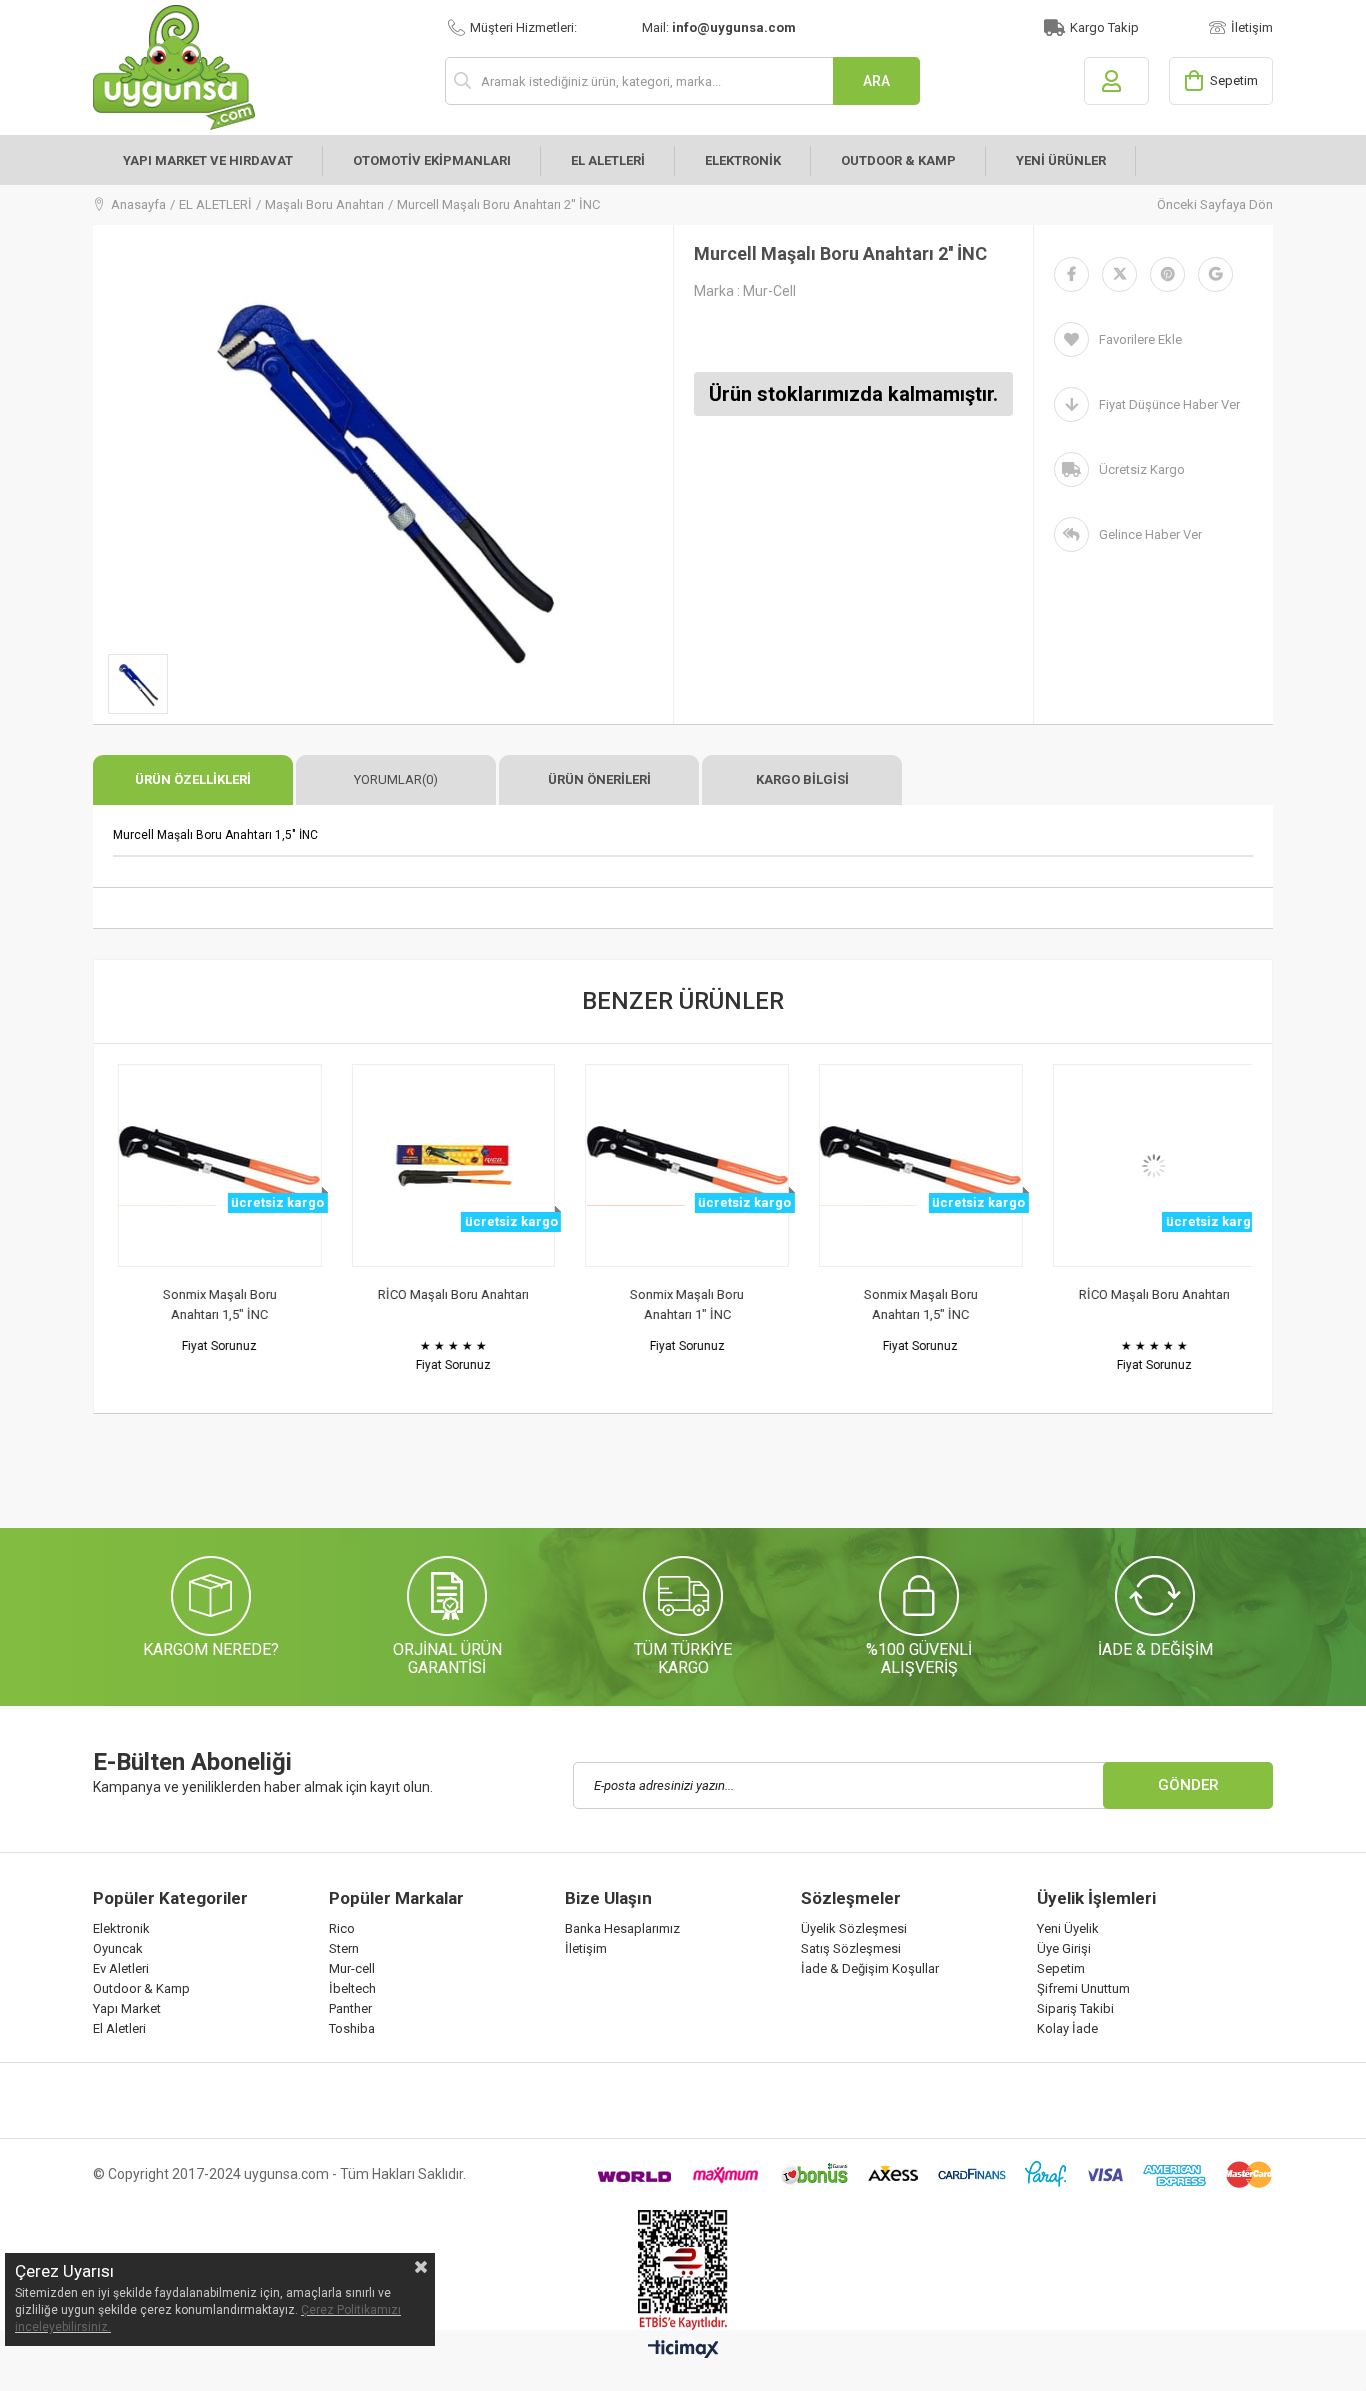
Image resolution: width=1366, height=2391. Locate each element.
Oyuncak (118, 1948)
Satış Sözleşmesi (851, 1948)
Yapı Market (127, 2008)
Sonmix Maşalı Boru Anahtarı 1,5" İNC (216, 1304)
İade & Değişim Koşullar (870, 1968)
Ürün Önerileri (599, 779)
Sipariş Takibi (1075, 2008)
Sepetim (1061, 1968)
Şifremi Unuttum (1083, 1988)
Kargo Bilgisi (802, 779)
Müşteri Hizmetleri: (523, 27)
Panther (350, 2008)
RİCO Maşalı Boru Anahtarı (449, 1294)
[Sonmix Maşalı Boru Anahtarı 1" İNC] (683, 1165)
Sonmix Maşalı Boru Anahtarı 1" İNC (683, 1304)
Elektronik (121, 1928)
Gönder (1188, 1785)
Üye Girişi (1064, 1948)
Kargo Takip (1104, 27)
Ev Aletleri (121, 1968)
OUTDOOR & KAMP (898, 160)
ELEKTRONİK (743, 160)
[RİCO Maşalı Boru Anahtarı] (450, 1165)
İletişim (1252, 27)
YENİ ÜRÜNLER (1061, 160)
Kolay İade (1067, 2028)
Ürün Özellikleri (193, 779)
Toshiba (352, 2028)
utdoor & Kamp (146, 1988)
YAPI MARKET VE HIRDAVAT (208, 160)
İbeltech (352, 1988)
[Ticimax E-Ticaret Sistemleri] (683, 2350)
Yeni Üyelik (1068, 1928)
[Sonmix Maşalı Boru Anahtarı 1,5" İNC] (216, 1165)
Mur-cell (352, 1968)
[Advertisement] (457, 1479)
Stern (344, 1948)
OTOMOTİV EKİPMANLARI (432, 160)
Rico (342, 1928)
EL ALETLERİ (608, 160)
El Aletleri (119, 2028)
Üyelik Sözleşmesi (854, 1928)
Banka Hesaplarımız (622, 1928)
